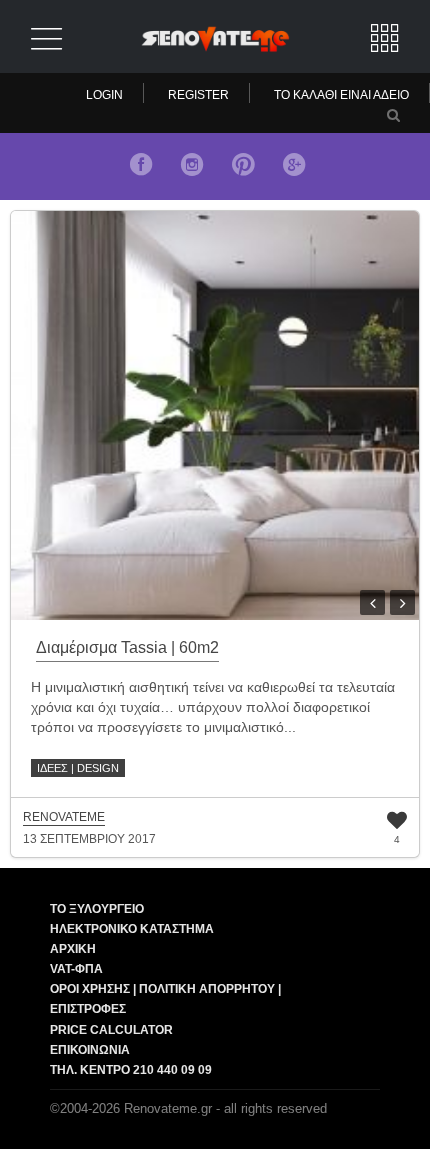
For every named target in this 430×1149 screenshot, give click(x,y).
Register (198, 95)
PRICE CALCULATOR (111, 1030)
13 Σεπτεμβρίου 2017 (89, 839)
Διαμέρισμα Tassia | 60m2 (127, 647)
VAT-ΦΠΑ (76, 969)
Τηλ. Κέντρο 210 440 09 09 (131, 1070)
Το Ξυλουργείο (97, 909)
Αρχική (73, 949)
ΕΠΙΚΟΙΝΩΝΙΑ (90, 1050)
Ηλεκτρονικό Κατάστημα (132, 929)
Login (104, 95)
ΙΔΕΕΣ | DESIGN (78, 768)
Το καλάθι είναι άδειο (341, 95)
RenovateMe (64, 817)
